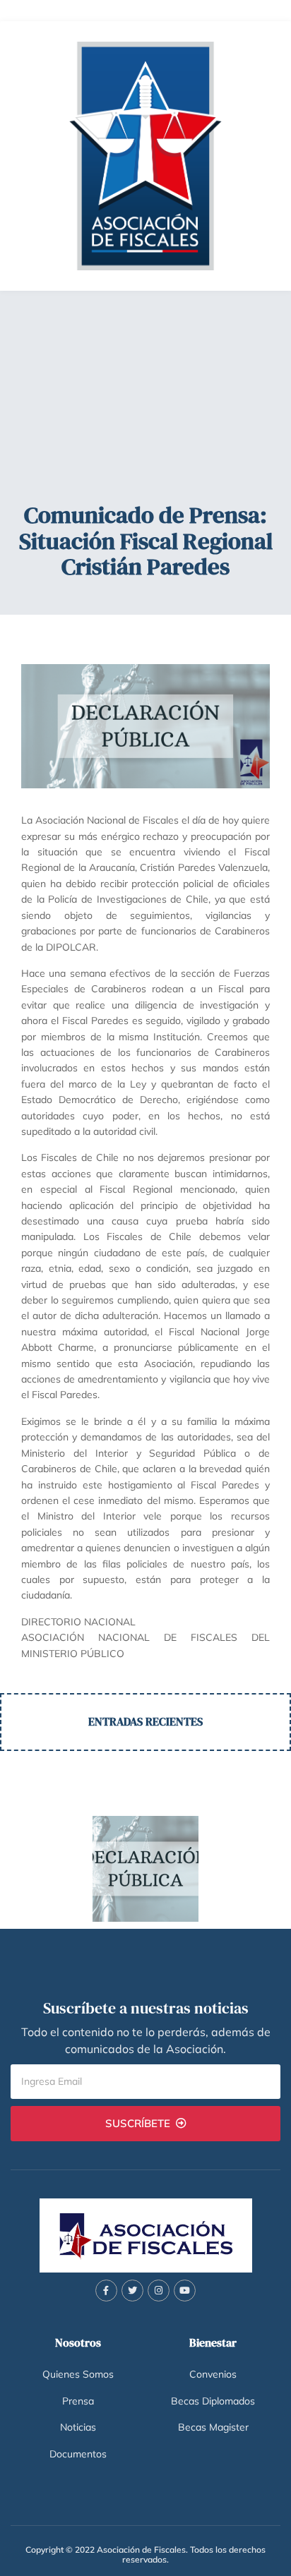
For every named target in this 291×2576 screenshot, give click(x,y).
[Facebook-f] (106, 2291)
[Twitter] (132, 2291)
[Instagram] (159, 2291)
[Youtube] (185, 2291)
